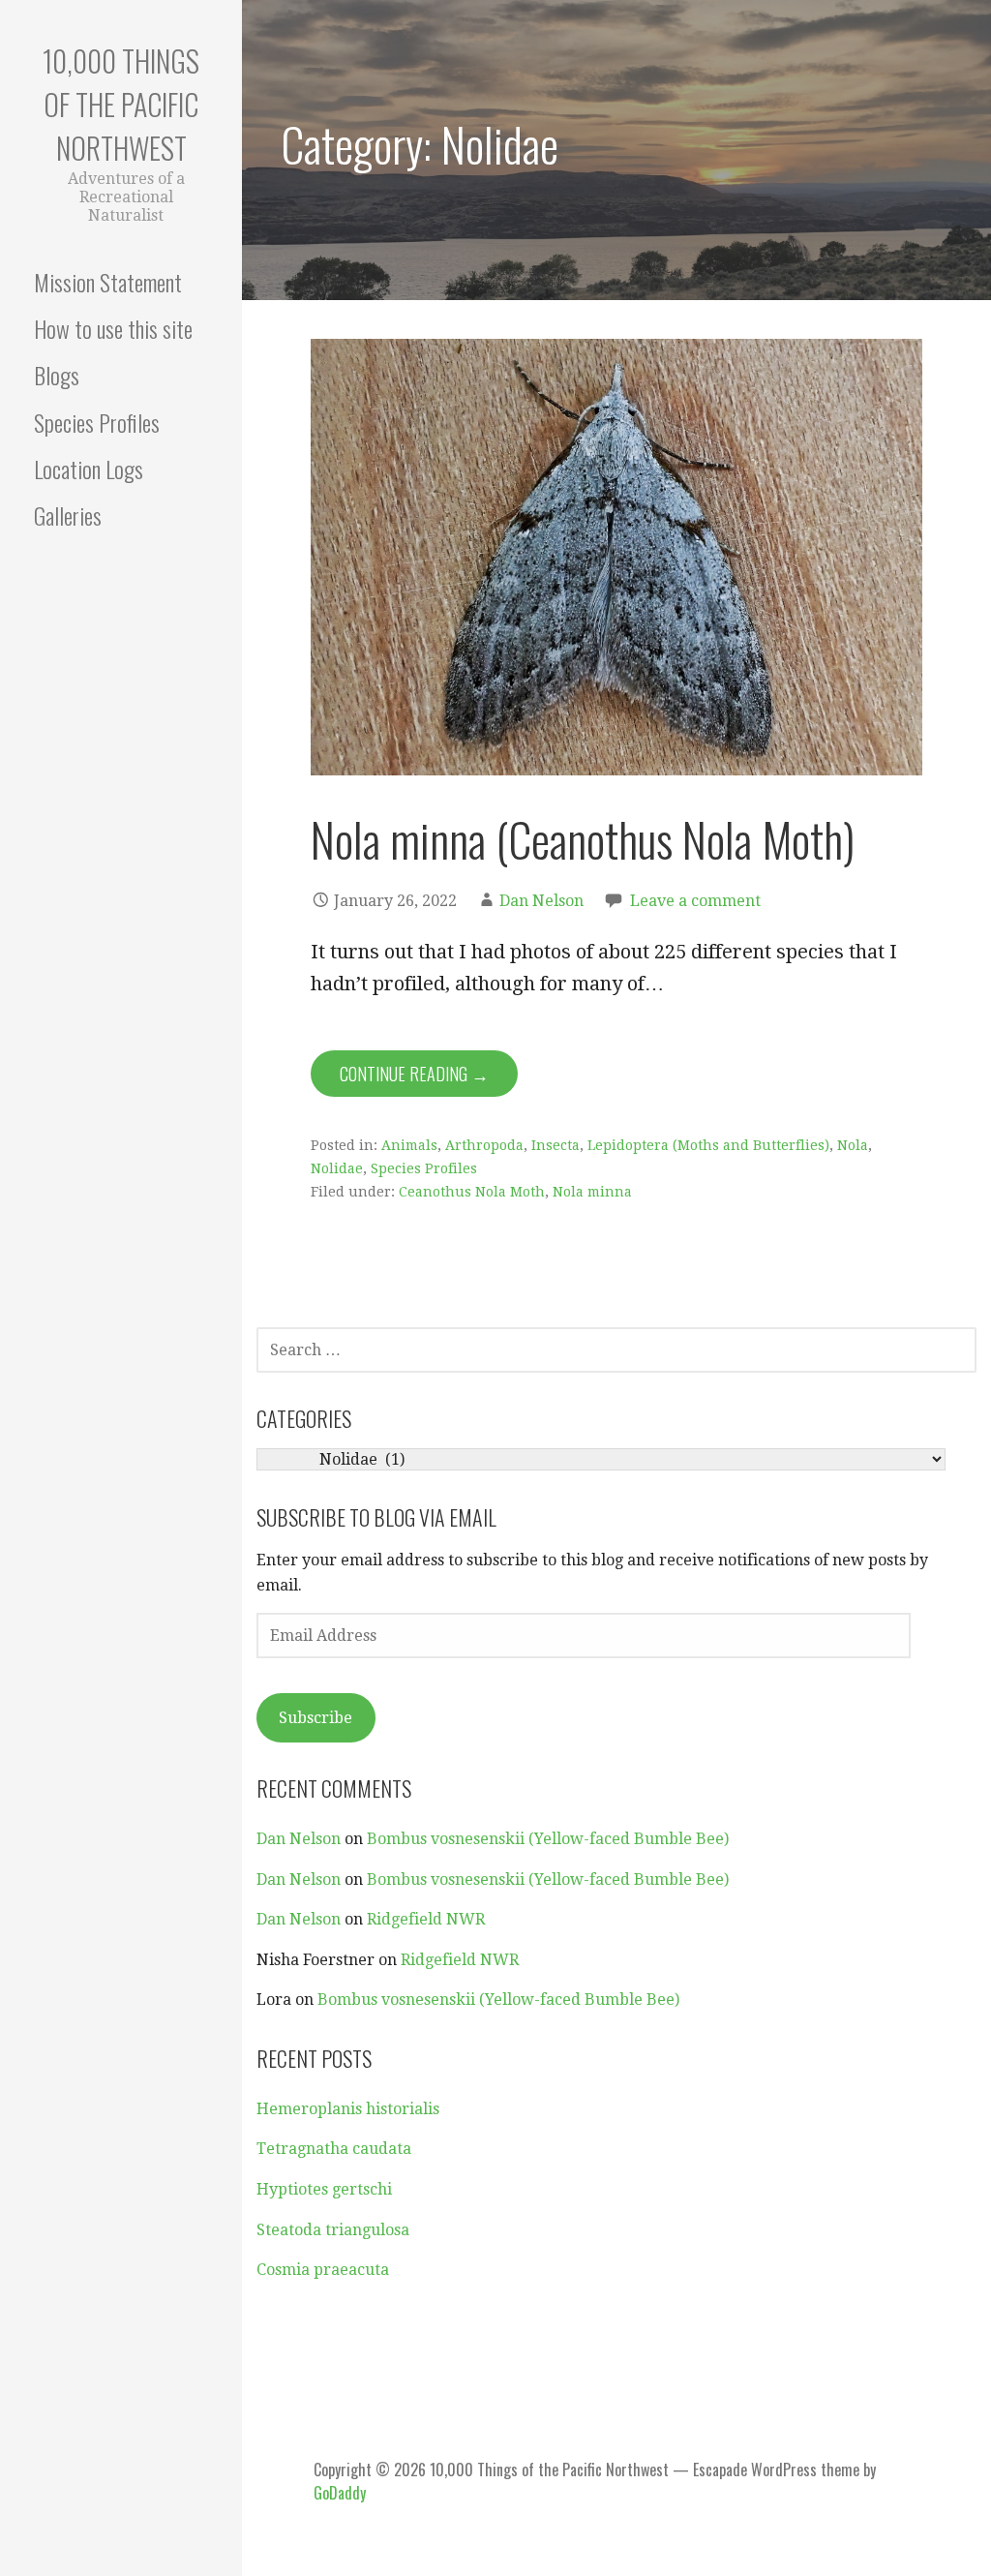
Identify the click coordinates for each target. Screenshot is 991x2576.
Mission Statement (108, 282)
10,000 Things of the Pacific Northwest (121, 104)
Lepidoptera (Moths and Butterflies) (708, 1145)
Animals (409, 1145)
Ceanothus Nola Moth (472, 1192)
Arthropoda (484, 1145)
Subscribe (315, 1718)
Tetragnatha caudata (334, 2149)
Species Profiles (97, 422)
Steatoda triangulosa (333, 2230)
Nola (853, 1145)
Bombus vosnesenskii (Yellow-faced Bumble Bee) (548, 1839)
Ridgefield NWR (426, 1919)
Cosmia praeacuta (323, 2270)
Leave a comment (695, 901)
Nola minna (592, 1192)
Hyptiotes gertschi (324, 2189)
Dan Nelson (541, 901)
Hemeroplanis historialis (348, 2109)
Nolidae (337, 1168)
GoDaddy (340, 2493)
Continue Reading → (414, 1074)
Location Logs (89, 469)
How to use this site (113, 328)
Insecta (556, 1145)
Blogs (57, 375)
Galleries (68, 515)
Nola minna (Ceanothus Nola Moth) (583, 839)
